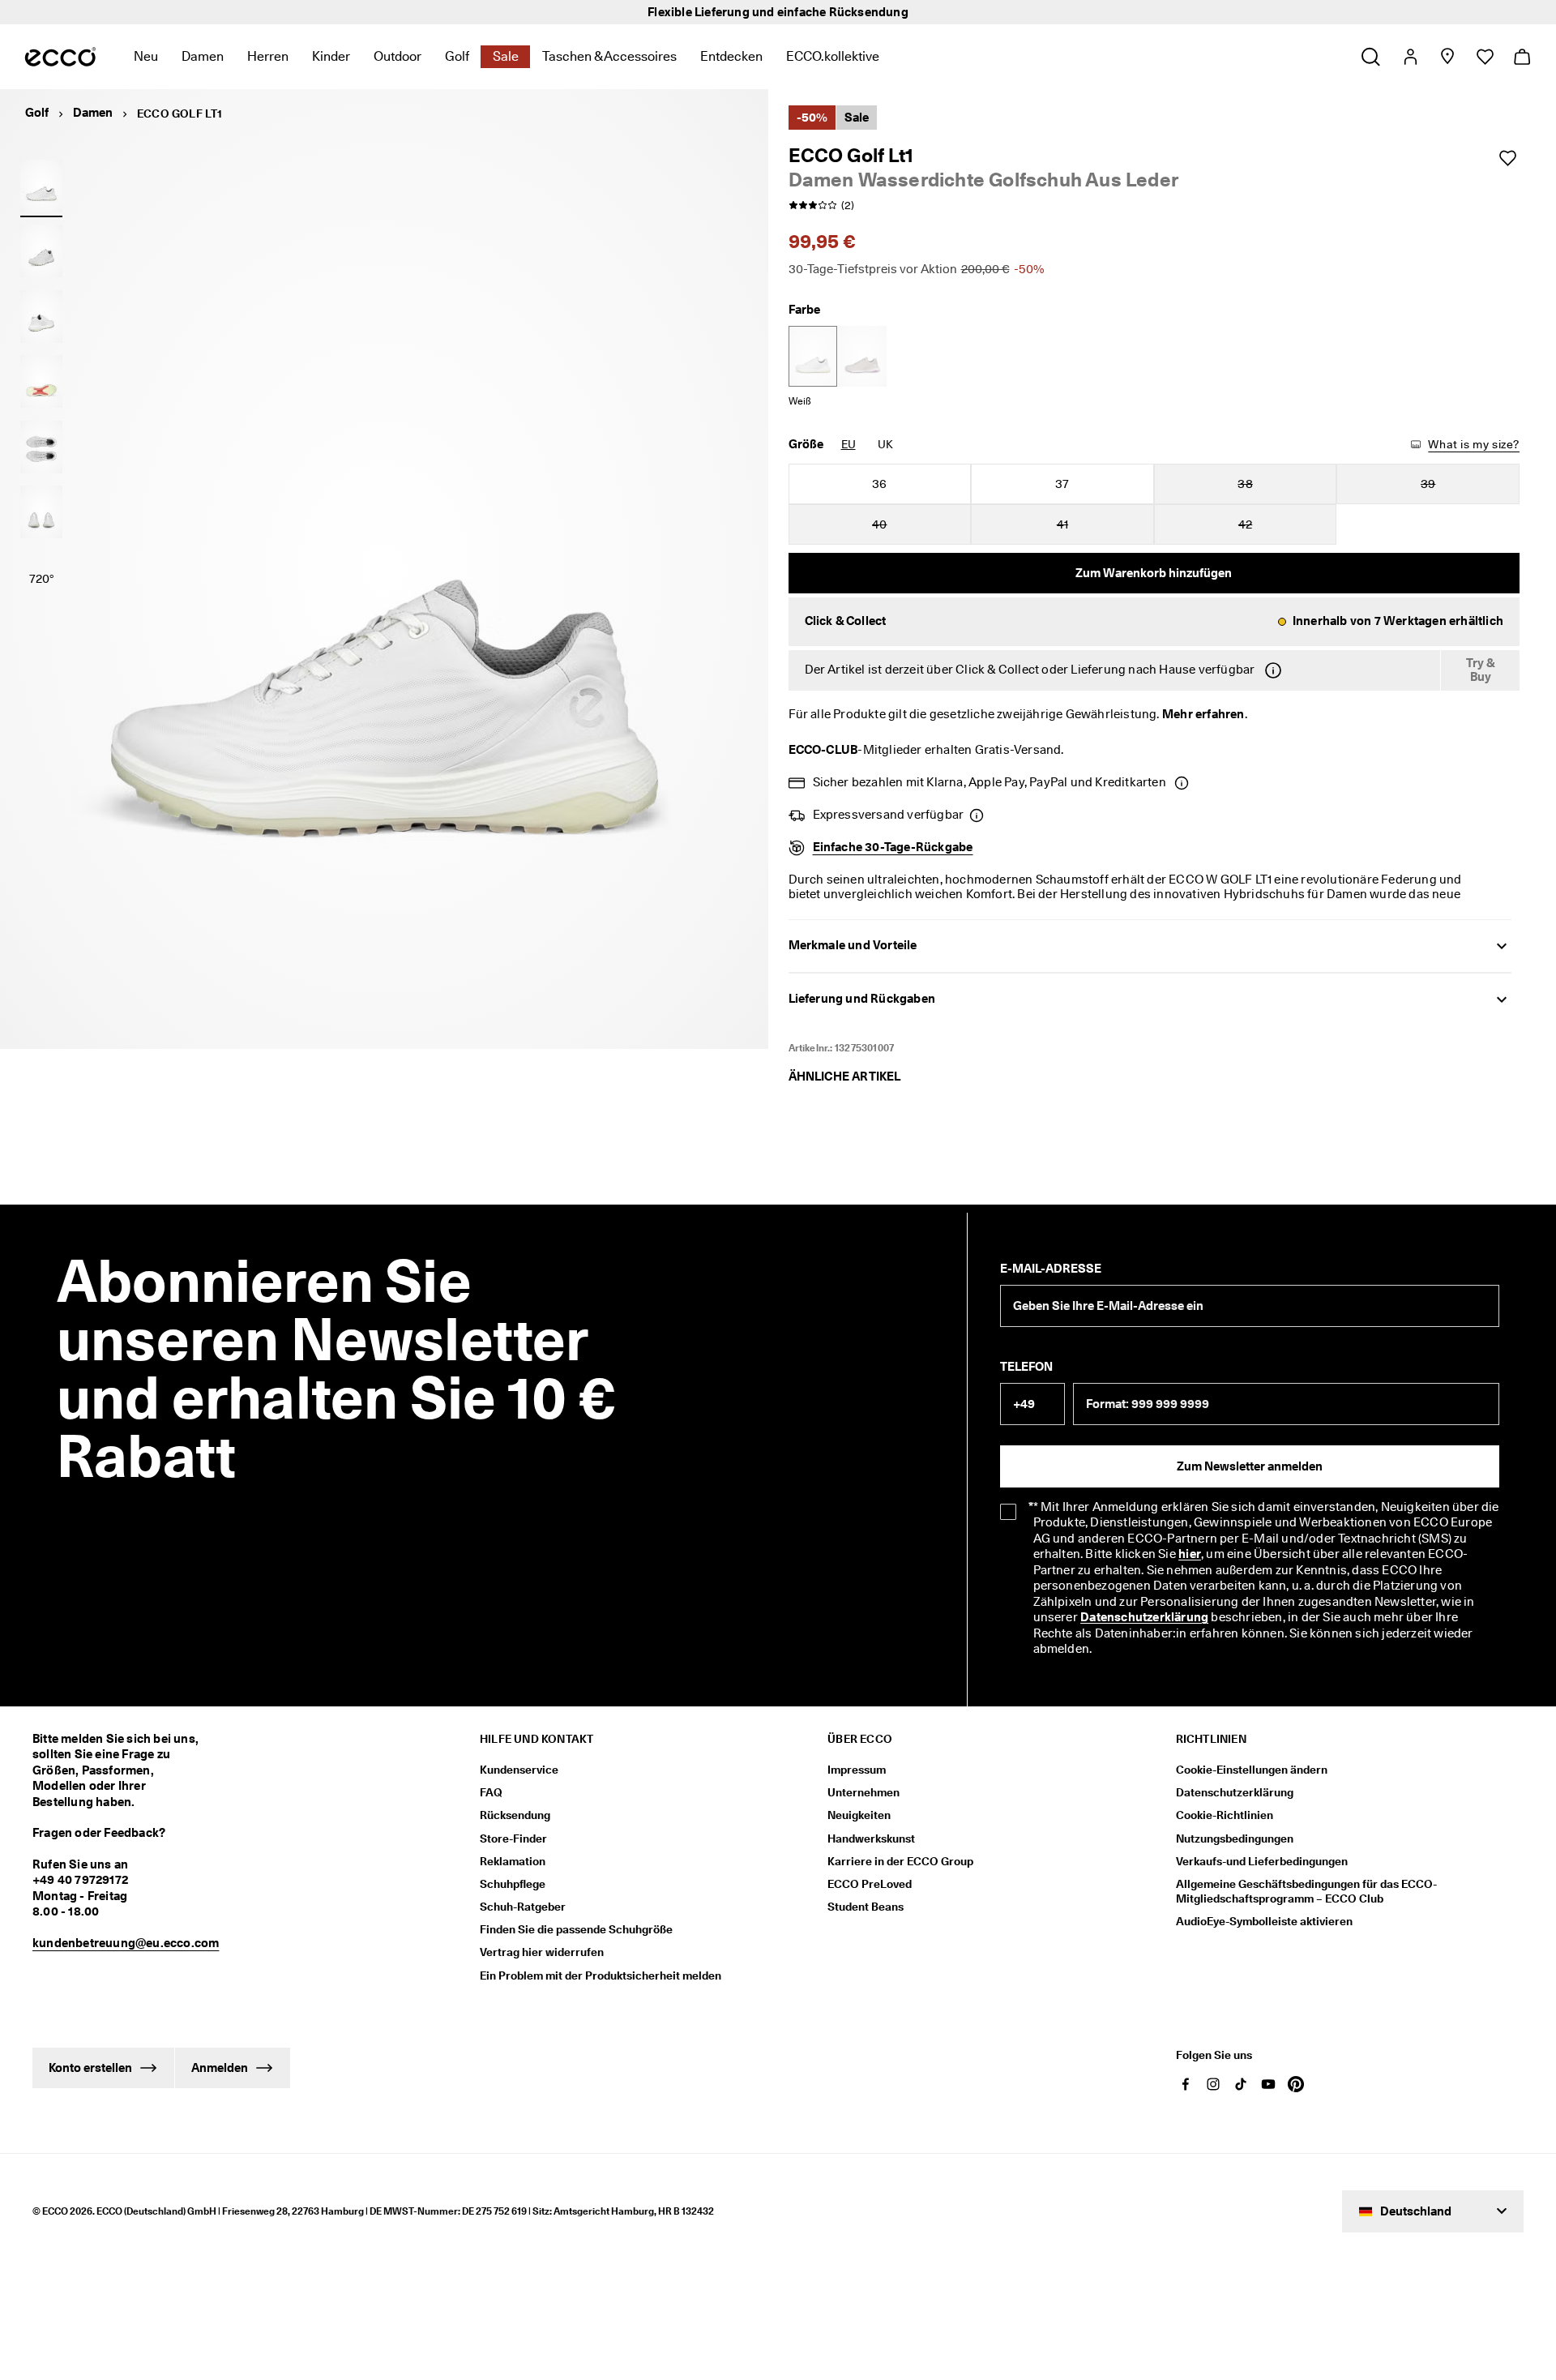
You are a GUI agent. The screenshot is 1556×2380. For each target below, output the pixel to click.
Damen (203, 56)
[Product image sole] (41, 382)
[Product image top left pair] (41, 447)
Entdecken (731, 56)
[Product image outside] (41, 186)
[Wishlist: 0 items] (1484, 57)
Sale (506, 56)
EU (849, 444)
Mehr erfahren (1203, 714)
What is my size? (1474, 444)
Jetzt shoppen (930, 12)
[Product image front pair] (41, 512)
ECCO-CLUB (823, 750)
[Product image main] (41, 251)
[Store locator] (1447, 57)
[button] (1154, 622)
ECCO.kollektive (833, 56)
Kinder (331, 56)
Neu (146, 56)
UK (885, 444)
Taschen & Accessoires (609, 56)
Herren (268, 56)
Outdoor (398, 56)
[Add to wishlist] (1507, 158)
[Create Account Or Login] (1410, 57)
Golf (457, 56)
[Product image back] (41, 316)
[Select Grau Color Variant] (862, 356)
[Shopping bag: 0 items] (1522, 57)
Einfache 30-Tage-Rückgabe (893, 847)
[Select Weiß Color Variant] (813, 356)
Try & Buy (1481, 670)
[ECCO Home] (60, 57)
